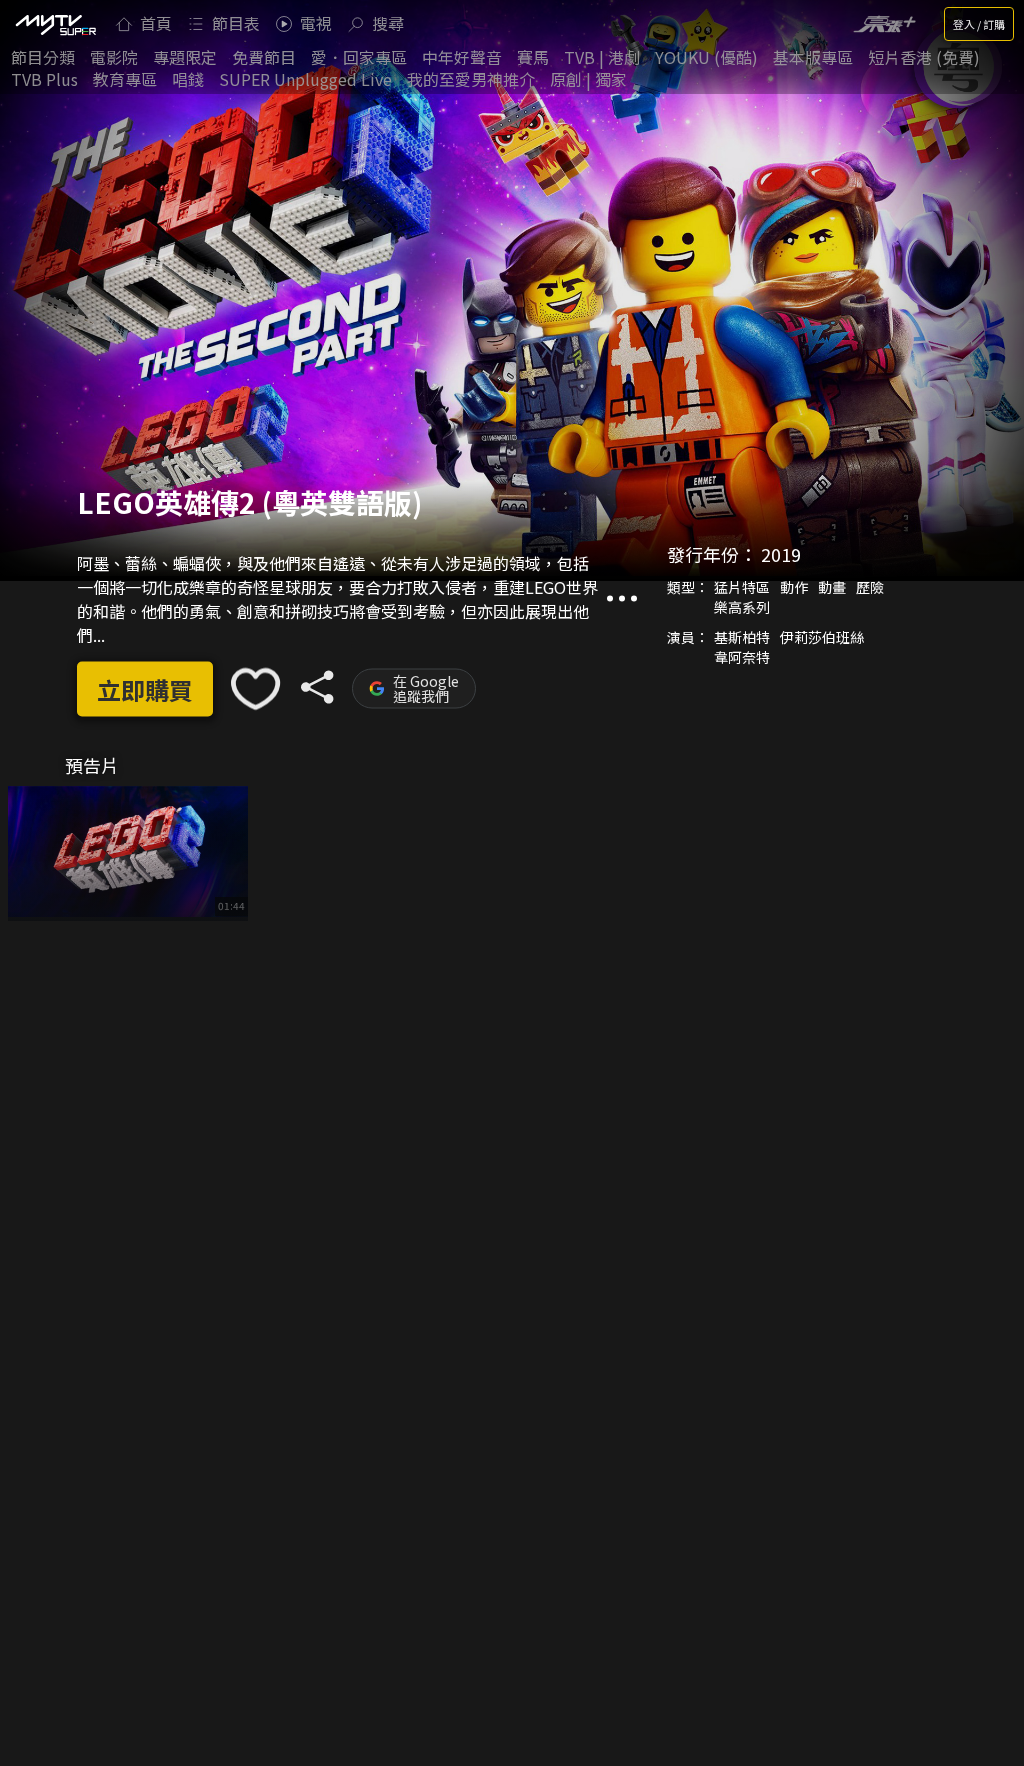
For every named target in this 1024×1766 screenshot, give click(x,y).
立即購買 (145, 688)
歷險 (870, 587)
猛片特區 (742, 587)
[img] (55, 24)
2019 (781, 554)
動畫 (832, 587)
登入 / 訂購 (979, 24)
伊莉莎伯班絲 (822, 637)
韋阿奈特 (742, 657)
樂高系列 (742, 607)
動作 (794, 587)
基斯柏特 (742, 637)
